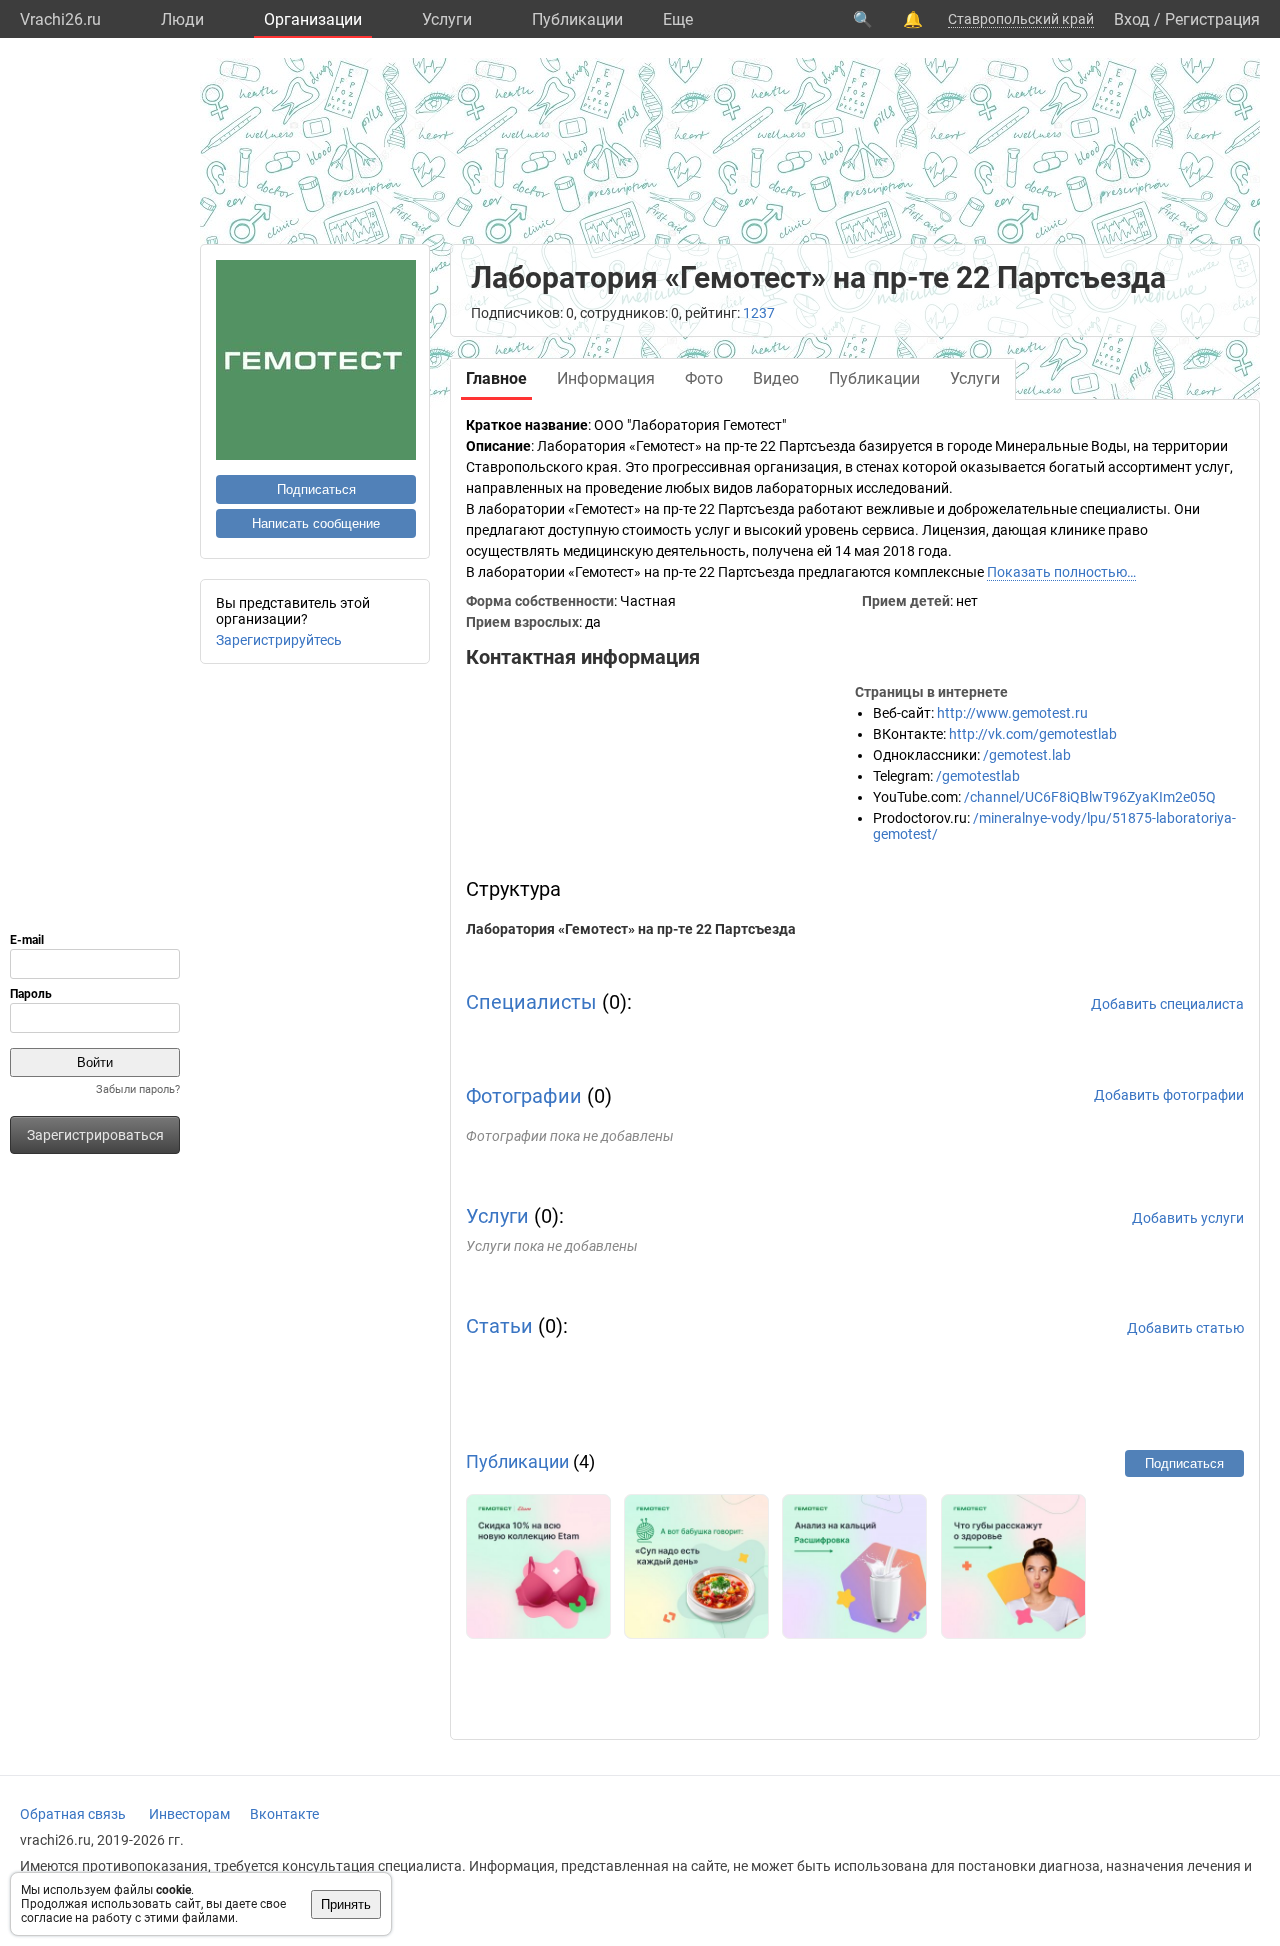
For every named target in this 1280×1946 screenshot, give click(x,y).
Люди (182, 19)
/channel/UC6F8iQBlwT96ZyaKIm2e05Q (1090, 797)
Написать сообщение (316, 523)
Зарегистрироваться (95, 1135)
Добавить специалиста (1167, 1004)
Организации (313, 19)
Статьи (499, 1326)
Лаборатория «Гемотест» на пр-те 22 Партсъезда (631, 929)
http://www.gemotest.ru (1012, 713)
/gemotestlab (978, 776)
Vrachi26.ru (60, 19)
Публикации (577, 19)
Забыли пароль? (138, 1089)
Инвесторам (189, 1814)
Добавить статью (1185, 1328)
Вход (1132, 19)
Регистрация (1212, 19)
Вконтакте (284, 1814)
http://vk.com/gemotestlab (1033, 734)
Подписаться (316, 489)
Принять (346, 1904)
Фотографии (524, 1096)
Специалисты (531, 1002)
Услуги (447, 19)
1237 (759, 313)
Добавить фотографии (1169, 1095)
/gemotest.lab (1027, 755)
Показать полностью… (1061, 572)
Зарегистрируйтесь (279, 640)
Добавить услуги (1188, 1218)
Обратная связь (73, 1814)
